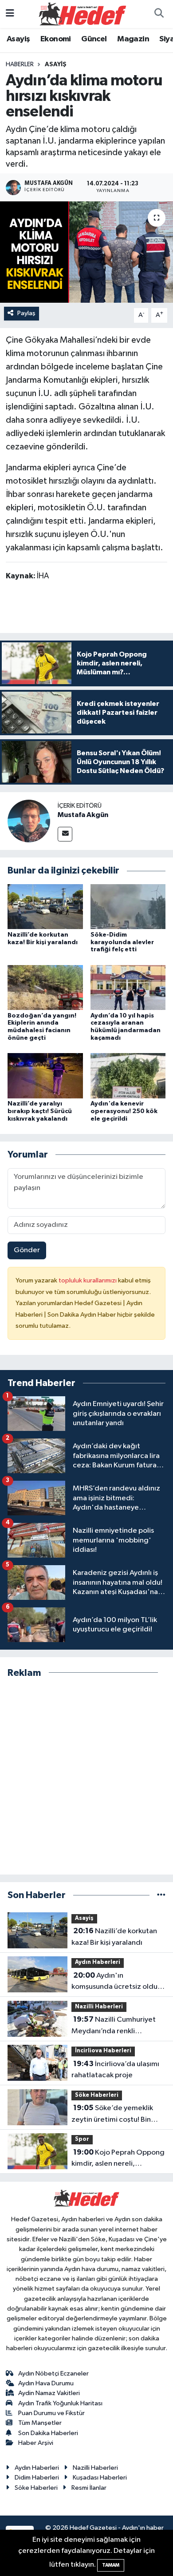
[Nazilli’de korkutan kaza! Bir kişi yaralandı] (45, 907)
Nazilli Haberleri (99, 2007)
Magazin (133, 39)
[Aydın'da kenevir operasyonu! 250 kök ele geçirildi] (128, 1076)
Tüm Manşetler (40, 2423)
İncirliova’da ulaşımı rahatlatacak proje (115, 2070)
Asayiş (18, 39)
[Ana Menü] (10, 14)
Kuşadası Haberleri (100, 2478)
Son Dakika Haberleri (48, 2433)
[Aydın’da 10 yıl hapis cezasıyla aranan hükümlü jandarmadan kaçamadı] (128, 987)
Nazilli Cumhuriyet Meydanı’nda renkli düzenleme (114, 2026)
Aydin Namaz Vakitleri (49, 2393)
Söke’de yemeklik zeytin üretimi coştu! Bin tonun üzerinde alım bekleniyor (112, 2115)
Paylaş (26, 313)
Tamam (111, 2565)
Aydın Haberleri (98, 1962)
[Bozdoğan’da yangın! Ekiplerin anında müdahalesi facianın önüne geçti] (45, 987)
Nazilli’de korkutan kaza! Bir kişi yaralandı (114, 1937)
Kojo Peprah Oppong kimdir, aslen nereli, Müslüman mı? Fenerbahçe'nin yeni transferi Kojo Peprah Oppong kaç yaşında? (118, 2159)
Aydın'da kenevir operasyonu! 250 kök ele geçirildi (124, 1111)
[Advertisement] (86, 1777)
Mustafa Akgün (83, 815)
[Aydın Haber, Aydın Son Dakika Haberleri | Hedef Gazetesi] (83, 14)
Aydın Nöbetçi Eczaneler (53, 2374)
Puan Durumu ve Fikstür (51, 2413)
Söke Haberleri (97, 2095)
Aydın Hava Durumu (46, 2383)
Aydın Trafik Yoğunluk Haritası (60, 2403)
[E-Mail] (65, 834)
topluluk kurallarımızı (88, 1280)
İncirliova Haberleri (103, 2051)
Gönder (27, 1250)
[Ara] (159, 14)
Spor (82, 2139)
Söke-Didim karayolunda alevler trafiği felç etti (122, 942)
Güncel (94, 39)
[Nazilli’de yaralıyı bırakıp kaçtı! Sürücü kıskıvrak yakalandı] (45, 1076)
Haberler (20, 64)
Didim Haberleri (37, 2478)
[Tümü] (161, 1895)
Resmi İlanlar (89, 2488)
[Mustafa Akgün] (29, 821)
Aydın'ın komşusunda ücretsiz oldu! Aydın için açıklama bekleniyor (115, 1982)
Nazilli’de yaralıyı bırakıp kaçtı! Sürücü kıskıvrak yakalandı (40, 1111)
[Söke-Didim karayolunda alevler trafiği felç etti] (128, 907)
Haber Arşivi (36, 2443)
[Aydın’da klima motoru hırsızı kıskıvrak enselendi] (86, 252)
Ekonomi (56, 39)
